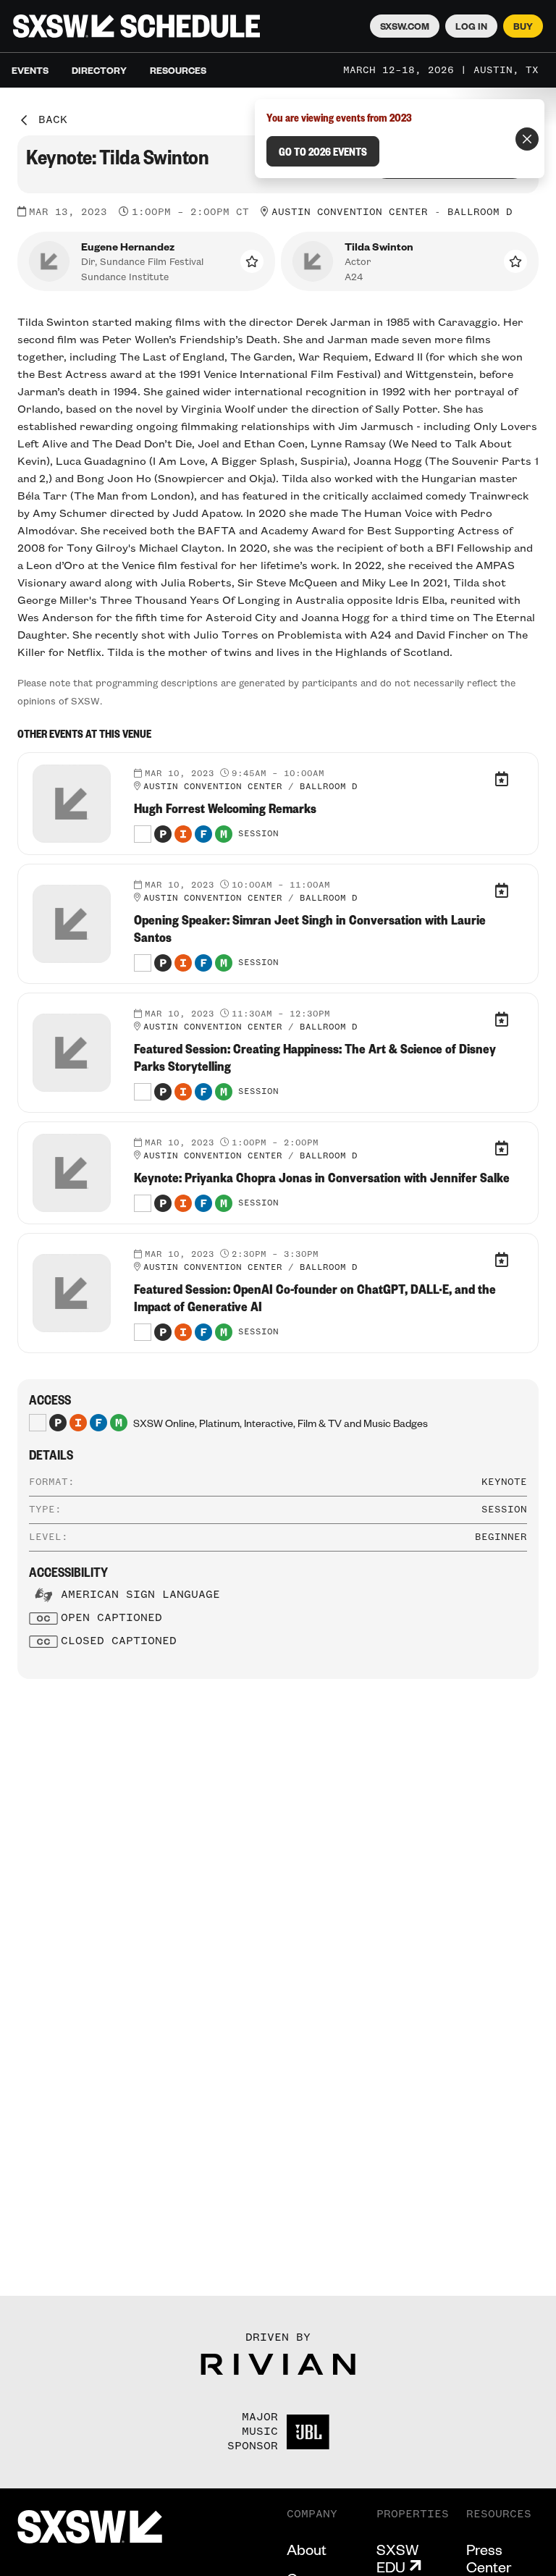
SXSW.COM (405, 26)
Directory (99, 70)
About (307, 2549)
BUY (523, 26)
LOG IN (471, 26)
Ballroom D (480, 212)
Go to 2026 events (323, 151)
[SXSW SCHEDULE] (136, 26)
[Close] (527, 139)
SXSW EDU (397, 2558)
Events (30, 70)
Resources (178, 70)
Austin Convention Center (350, 212)
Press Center (489, 2558)
